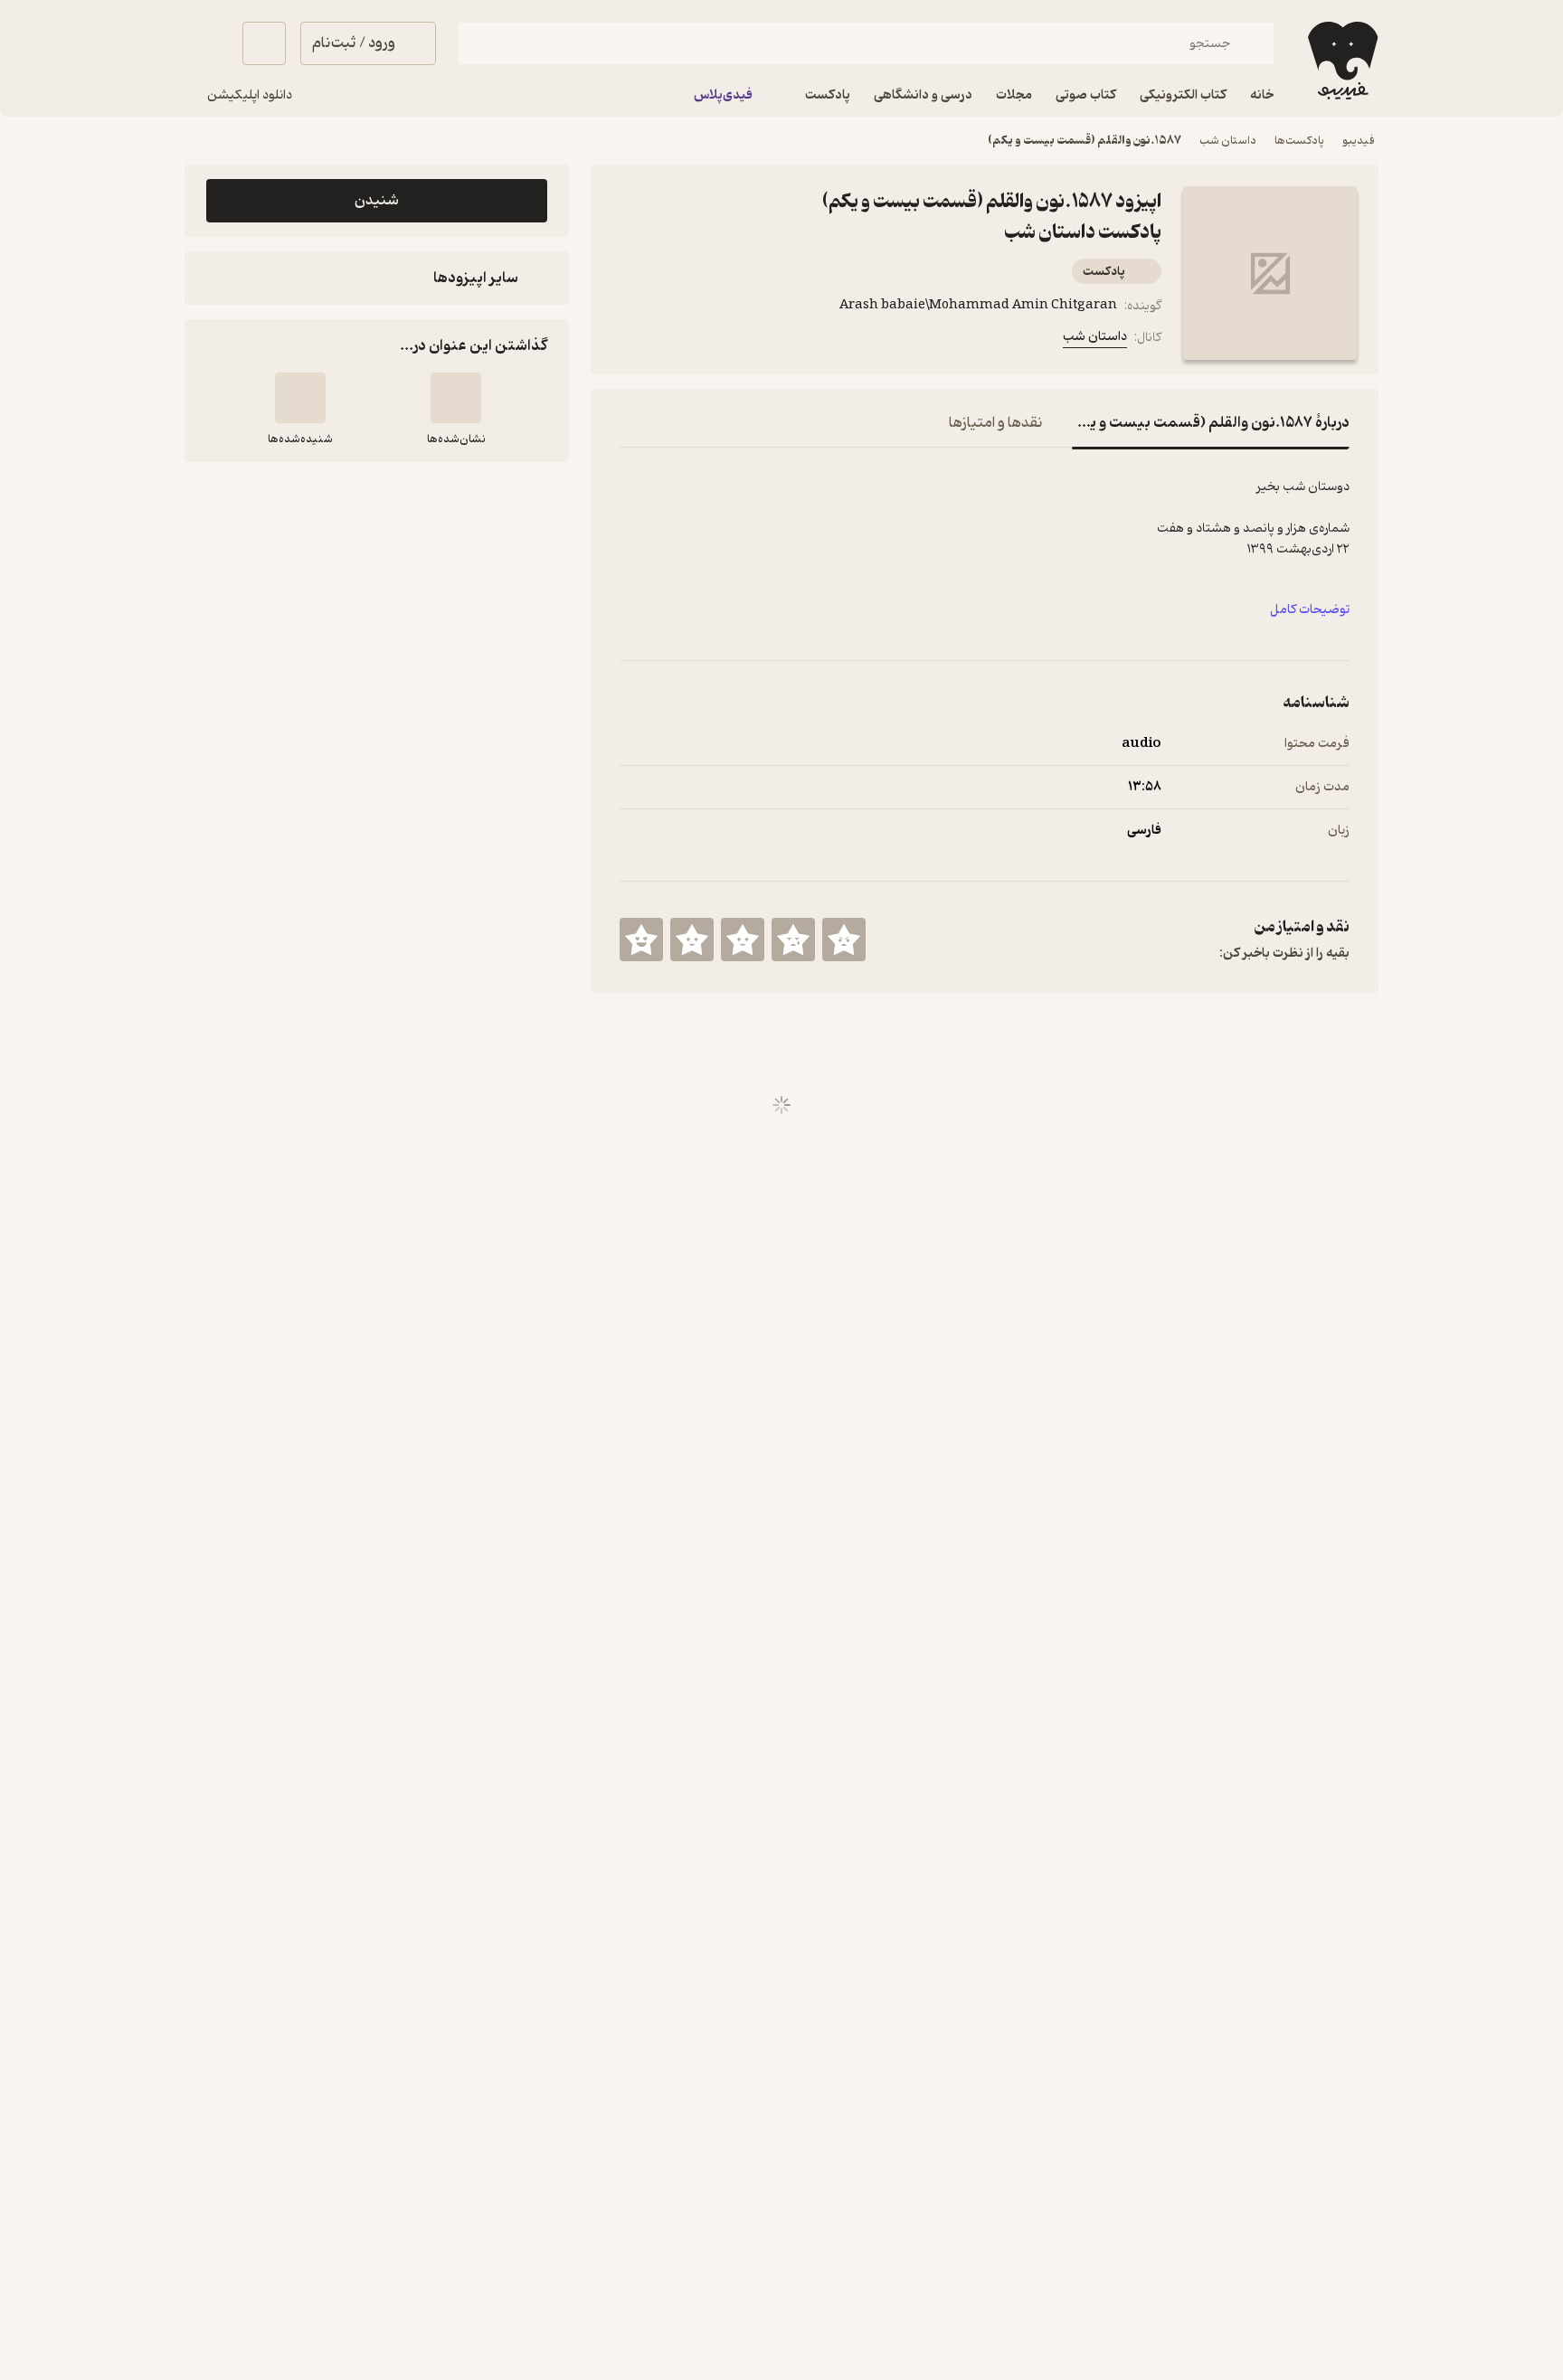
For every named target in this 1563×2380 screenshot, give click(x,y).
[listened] (300, 398)
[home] (1341, 61)
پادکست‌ (1104, 272)
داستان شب (1228, 141)
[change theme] (206, 43)
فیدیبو (1359, 141)
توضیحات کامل (1310, 610)
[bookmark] (674, 341)
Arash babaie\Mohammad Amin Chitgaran (978, 305)
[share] (717, 341)
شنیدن (377, 201)
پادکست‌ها (1299, 141)
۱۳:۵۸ (1145, 787)
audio (1141, 744)
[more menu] (630, 341)
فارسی (1144, 831)
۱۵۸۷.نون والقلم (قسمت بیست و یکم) (1085, 141)
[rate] (844, 940)
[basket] (264, 43)
